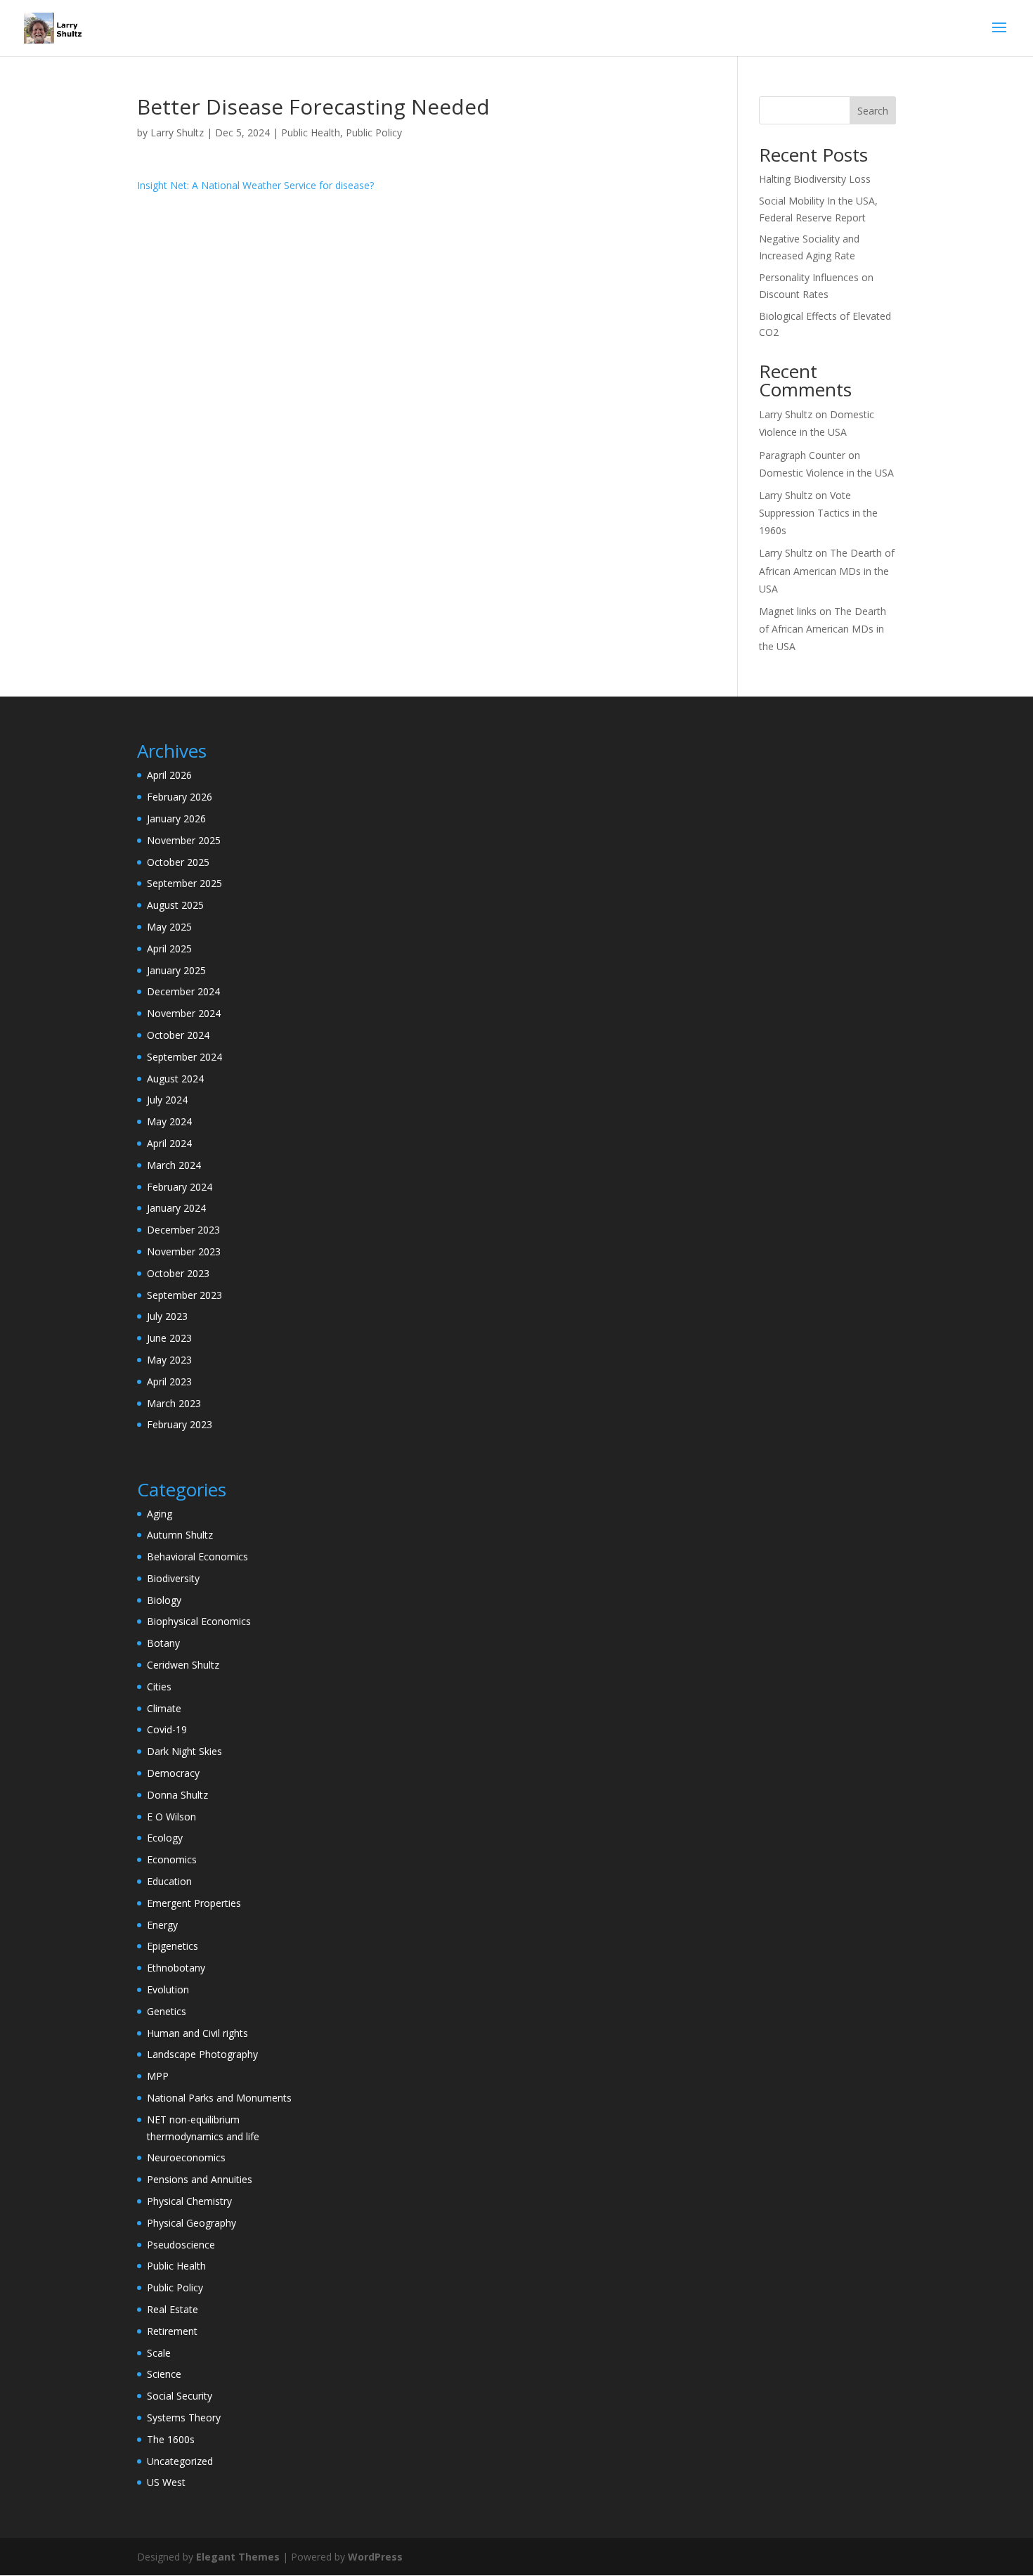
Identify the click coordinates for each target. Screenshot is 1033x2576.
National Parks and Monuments (219, 2098)
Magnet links (788, 611)
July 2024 (167, 1100)
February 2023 (180, 1424)
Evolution (168, 1989)
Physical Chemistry (189, 2201)
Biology (164, 1600)
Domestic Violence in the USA (826, 473)
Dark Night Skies (184, 1751)
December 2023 (183, 1230)
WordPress (375, 2557)
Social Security (180, 2396)
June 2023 (169, 1338)
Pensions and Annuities (200, 2179)
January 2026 (176, 818)
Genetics (167, 2011)
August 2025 (175, 905)
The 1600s (171, 2439)
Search (873, 111)
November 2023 (184, 1251)
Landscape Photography (202, 2054)
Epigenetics (173, 1946)
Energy (162, 1925)
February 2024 (180, 1187)
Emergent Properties (194, 1903)
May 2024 (169, 1121)
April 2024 (169, 1143)
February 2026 (180, 797)
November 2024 (184, 1013)
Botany (163, 1643)
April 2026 (169, 775)
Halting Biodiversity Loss (815, 179)
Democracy (173, 1773)
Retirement (172, 2331)
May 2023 (169, 1360)
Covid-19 (167, 1729)
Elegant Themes (238, 2557)
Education (169, 1881)
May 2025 (169, 927)
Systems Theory (184, 2418)
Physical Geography (191, 2223)
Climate (164, 1708)
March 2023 (174, 1403)
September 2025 (184, 883)
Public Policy (374, 132)
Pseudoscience (181, 2245)
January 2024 (176, 1208)
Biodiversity (173, 1578)
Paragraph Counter (802, 455)
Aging (160, 1514)
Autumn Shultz (180, 1535)
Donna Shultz (177, 1795)
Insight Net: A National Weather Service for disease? (255, 185)
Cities (159, 1687)
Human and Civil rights (197, 2033)
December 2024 (183, 991)
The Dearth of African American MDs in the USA (827, 570)
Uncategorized (180, 2461)
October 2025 (178, 862)
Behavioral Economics (197, 1556)
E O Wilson (171, 1817)
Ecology (165, 1838)
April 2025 (169, 949)
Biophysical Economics (199, 1621)
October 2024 (178, 1035)
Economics (172, 1859)
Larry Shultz (177, 132)
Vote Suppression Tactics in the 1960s (818, 513)
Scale (159, 2353)
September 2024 (184, 1057)
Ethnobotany (176, 1968)
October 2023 (178, 1273)
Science (164, 2374)
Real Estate (173, 2309)
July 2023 (167, 1316)
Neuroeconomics (186, 2157)
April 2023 (169, 1381)
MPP (158, 2076)
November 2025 (184, 840)
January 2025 (176, 970)
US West (166, 2482)
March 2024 (174, 1165)
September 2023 (184, 1295)
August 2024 (175, 1079)
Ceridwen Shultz (183, 1665)
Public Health (311, 132)
